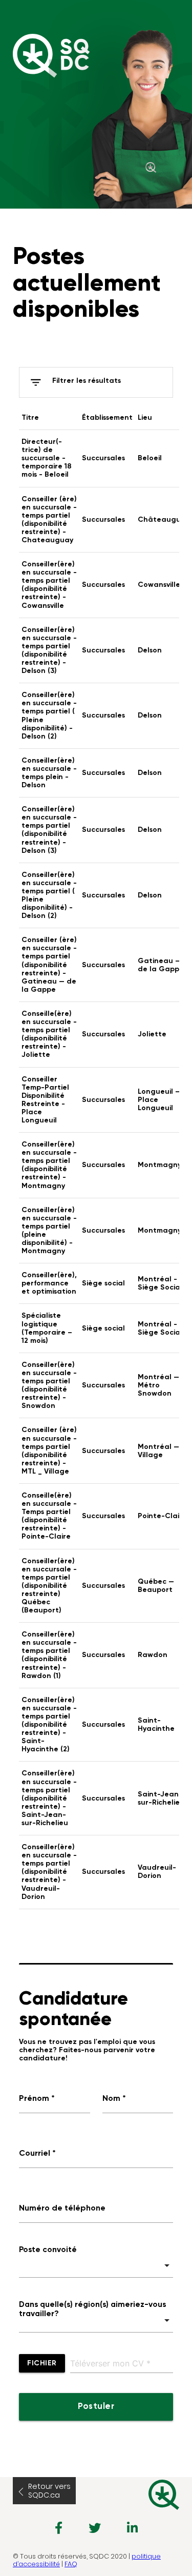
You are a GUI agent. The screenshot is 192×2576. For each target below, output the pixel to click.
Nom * (114, 2099)
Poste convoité (48, 2250)
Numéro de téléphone (62, 2209)
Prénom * (37, 2099)
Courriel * (37, 2154)
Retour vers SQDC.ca (49, 2491)
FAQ (71, 2564)
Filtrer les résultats (75, 382)
